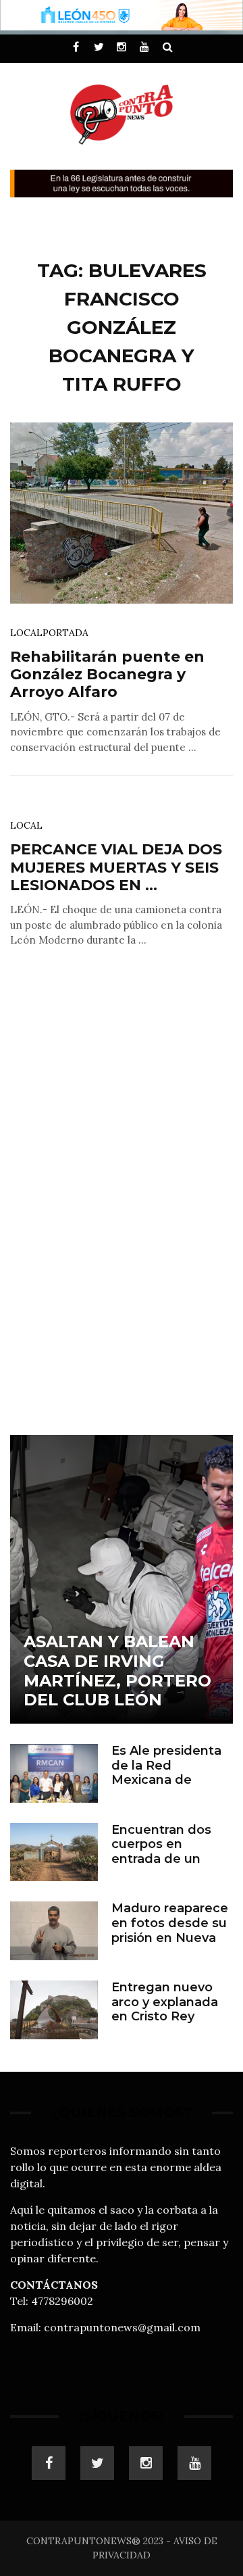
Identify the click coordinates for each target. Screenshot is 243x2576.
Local (26, 633)
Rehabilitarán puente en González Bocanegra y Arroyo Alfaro (107, 675)
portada (65, 633)
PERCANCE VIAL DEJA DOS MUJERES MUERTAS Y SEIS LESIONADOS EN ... (116, 867)
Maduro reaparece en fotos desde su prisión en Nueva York (170, 1930)
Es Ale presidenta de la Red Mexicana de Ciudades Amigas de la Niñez (166, 1780)
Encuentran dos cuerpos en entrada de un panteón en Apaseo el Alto (161, 1859)
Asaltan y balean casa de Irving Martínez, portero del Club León (117, 1671)
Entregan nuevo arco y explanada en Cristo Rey (165, 2002)
